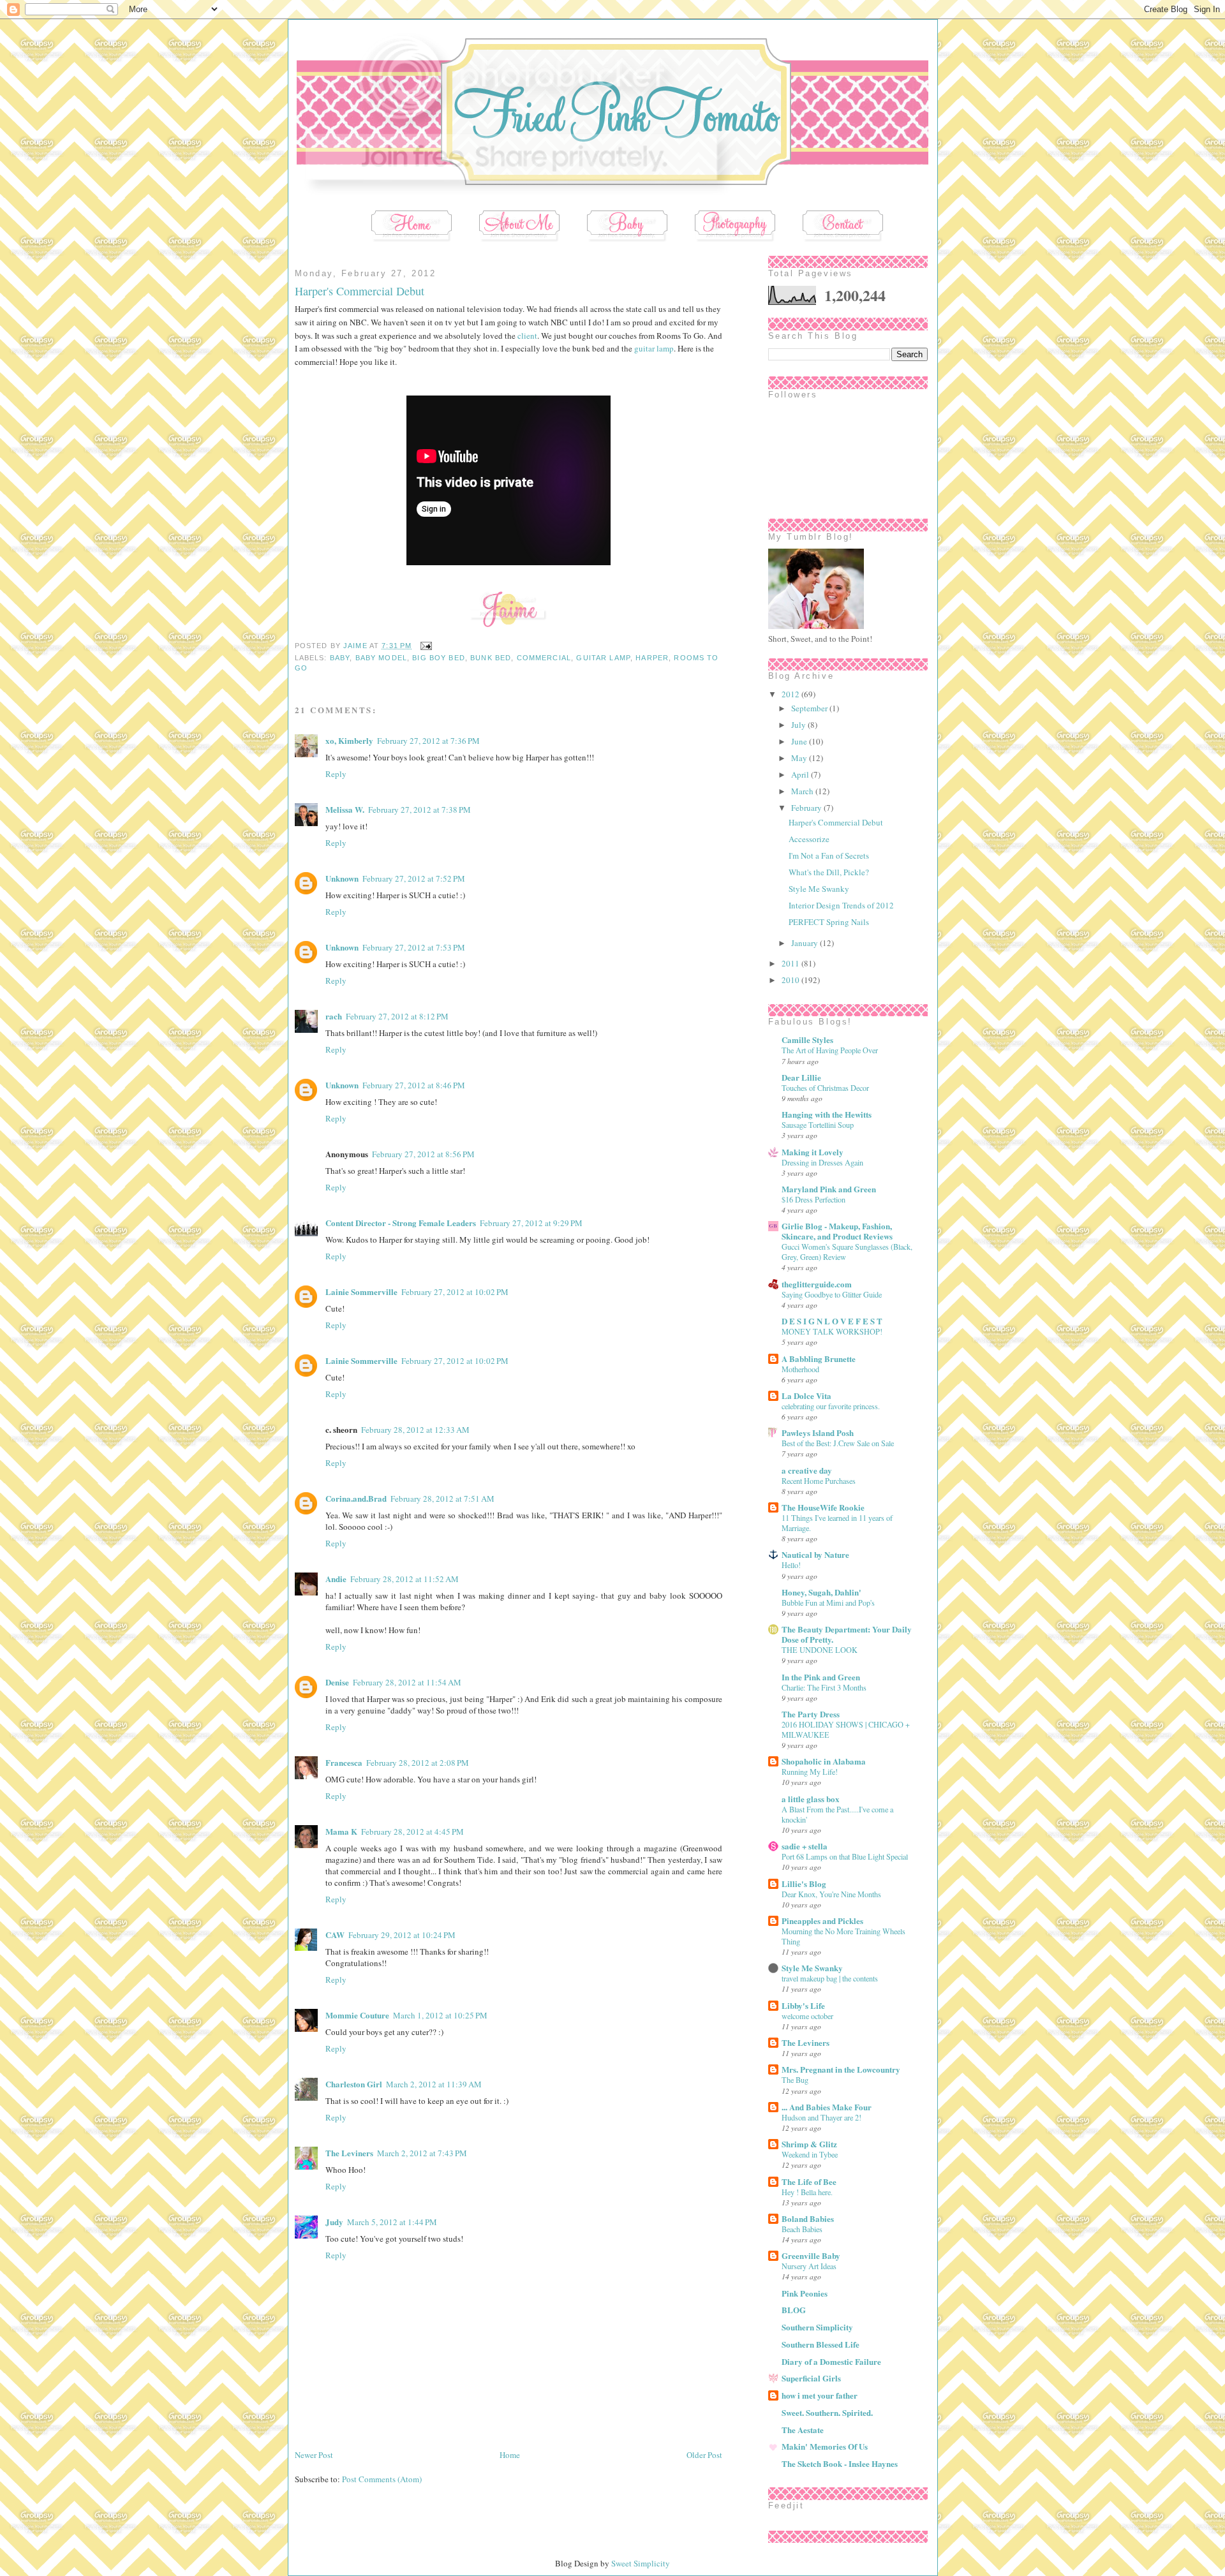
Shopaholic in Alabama (824, 1761)
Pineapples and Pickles (822, 1921)
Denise (337, 1682)
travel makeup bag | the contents (830, 1978)
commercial (544, 658)
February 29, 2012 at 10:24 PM (402, 1935)
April (801, 774)
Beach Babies (802, 2229)
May (800, 758)
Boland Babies (808, 2218)
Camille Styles (807, 1040)
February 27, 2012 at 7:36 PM (428, 741)
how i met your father (820, 2395)
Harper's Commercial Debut (836, 822)
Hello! (791, 1565)
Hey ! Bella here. (807, 2192)
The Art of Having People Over (830, 1050)
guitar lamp (654, 348)
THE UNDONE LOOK (820, 1650)
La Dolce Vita (806, 1395)
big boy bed (439, 658)
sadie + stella (805, 1846)
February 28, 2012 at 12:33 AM (415, 1430)
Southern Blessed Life (820, 2344)
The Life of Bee (809, 2181)
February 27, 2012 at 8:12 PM (397, 1016)
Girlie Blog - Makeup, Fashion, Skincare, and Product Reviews (837, 1231)
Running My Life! (810, 1772)
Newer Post (314, 2455)
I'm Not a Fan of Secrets (829, 855)
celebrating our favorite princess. (831, 1406)
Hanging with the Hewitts (827, 1114)
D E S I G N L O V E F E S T (832, 1321)
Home (510, 2455)
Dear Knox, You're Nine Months (831, 1894)
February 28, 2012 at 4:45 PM (412, 1832)
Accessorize (809, 839)
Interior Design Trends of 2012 (841, 905)
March (803, 791)
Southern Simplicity (817, 2327)
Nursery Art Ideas (809, 2266)
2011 (791, 963)
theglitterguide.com (817, 1284)
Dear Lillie (801, 1077)
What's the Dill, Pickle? (829, 872)
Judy (334, 2222)
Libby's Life (803, 2005)
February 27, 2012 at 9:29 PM (531, 1223)
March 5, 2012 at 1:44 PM (392, 2222)
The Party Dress (811, 1714)
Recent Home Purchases (819, 1481)
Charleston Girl (354, 2084)
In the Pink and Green (821, 1677)
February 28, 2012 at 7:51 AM (442, 1499)
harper (652, 658)
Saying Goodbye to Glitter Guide (832, 1294)
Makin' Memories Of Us (825, 2446)
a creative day (807, 1470)
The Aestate (803, 2430)
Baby (340, 658)
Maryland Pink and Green (829, 1189)
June (800, 741)
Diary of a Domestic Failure (831, 2361)
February (807, 808)
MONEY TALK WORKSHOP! (832, 1331)
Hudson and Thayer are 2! (821, 2117)
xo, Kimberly (349, 740)
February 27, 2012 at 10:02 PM (455, 1292)
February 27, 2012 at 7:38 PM (419, 810)
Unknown (342, 878)
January (806, 943)
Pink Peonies (805, 2293)
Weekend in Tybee (810, 2154)
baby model (381, 658)
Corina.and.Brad (356, 1498)
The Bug (795, 2080)
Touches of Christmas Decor (825, 1088)
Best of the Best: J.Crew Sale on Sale (838, 1443)
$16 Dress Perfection (813, 1199)
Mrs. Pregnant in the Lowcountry (841, 2069)
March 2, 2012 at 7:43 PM (422, 2153)
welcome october (807, 2016)
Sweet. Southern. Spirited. (827, 2412)
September (810, 708)
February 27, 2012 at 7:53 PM (414, 947)
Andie (336, 1579)
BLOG (794, 2310)
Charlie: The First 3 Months (824, 1687)
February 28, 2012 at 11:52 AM (405, 1579)
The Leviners (349, 2153)
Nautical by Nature (815, 1554)
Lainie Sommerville (361, 1292)
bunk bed (491, 658)
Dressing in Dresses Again (822, 1162)
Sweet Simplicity (641, 2563)
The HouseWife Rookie (823, 1507)
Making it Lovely (813, 1152)
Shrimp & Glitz (809, 2144)
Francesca (344, 1762)
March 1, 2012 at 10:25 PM (440, 2015)
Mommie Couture (357, 2015)
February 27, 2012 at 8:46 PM (414, 1085)
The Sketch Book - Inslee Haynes (840, 2463)
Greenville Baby (811, 2255)
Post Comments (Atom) (382, 2479)
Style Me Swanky (819, 889)
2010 (791, 980)
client (527, 336)
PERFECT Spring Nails (829, 922)
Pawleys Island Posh (818, 1432)
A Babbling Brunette (819, 1358)
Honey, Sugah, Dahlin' (821, 1592)
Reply (336, 774)
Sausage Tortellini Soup (818, 1125)
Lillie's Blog (804, 1884)
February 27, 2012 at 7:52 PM (414, 878)
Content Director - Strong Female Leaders (401, 1223)
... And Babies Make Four (827, 2107)
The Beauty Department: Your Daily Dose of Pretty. (847, 1634)
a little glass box (811, 1799)
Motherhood (800, 1369)
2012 (791, 694)
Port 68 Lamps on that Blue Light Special (845, 1856)
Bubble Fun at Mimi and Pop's (828, 1603)
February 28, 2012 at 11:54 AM (407, 1682)
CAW (335, 1935)
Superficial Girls (811, 2378)
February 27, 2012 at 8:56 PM (423, 1154)
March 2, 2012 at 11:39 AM (434, 2084)
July (799, 725)
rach (334, 1016)
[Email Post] (424, 646)
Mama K (341, 1831)
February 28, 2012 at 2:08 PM (418, 1763)
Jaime (356, 646)
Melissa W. (345, 809)
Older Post (704, 2455)
